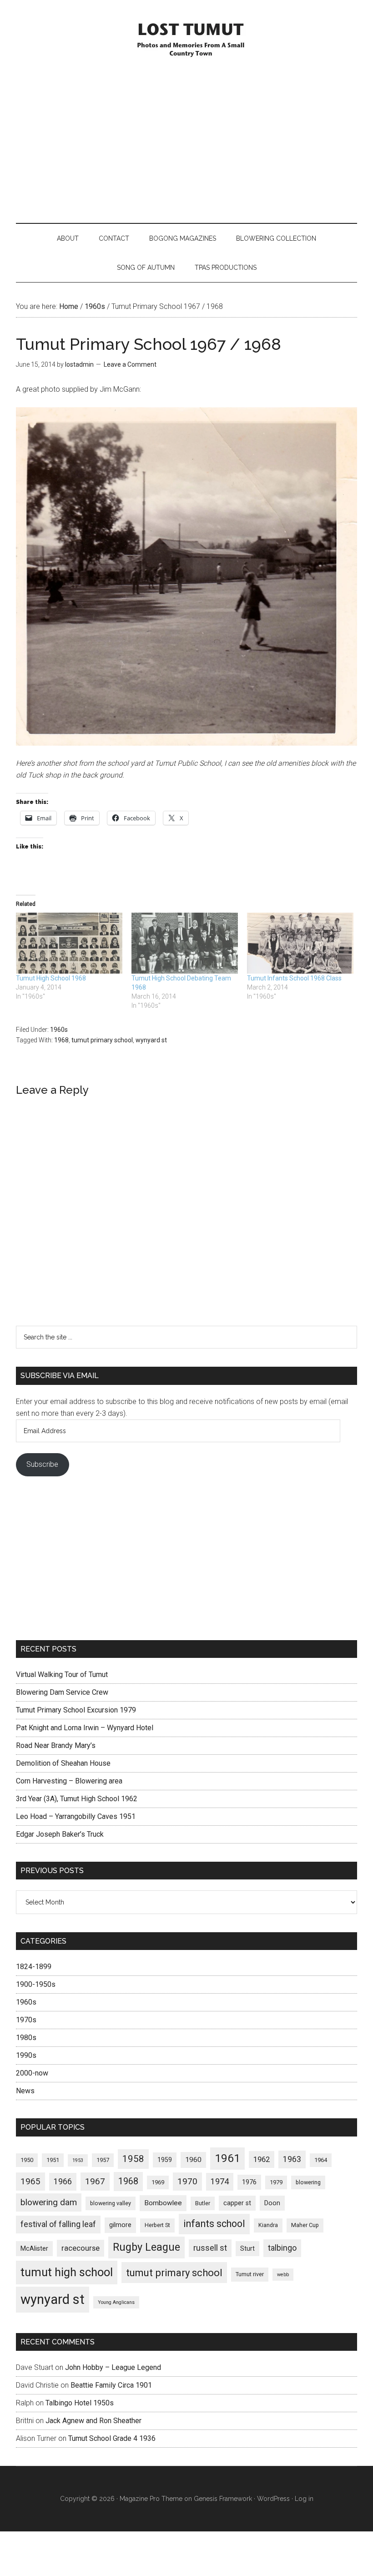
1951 (53, 2160)
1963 (292, 2159)
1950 (27, 2160)
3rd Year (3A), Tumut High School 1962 (77, 1799)
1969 (158, 2182)
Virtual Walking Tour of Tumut (62, 1674)
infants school (214, 2224)
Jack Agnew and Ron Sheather (93, 2421)
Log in (304, 2499)
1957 (103, 2160)
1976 (249, 2182)
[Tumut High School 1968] (69, 943)
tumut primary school (102, 1040)
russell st (210, 2248)
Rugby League (146, 2247)
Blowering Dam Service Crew (62, 1692)
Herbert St (157, 2225)
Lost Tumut (186, 39)
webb (283, 2275)
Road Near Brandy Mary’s (56, 1745)
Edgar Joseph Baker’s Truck (60, 1834)
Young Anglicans (116, 2302)
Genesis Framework (223, 2499)
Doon (272, 2203)
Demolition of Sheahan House (63, 1763)
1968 (61, 1040)
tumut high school (67, 2272)
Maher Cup (305, 2225)
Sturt (247, 2248)
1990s (26, 2055)
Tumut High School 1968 (51, 978)
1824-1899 (34, 1967)
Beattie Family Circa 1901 (111, 2385)
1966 (63, 2181)
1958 (133, 2159)
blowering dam (49, 2202)
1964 (321, 2160)
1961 (227, 2158)
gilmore (120, 2225)
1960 (193, 2160)
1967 (95, 2182)
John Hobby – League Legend (113, 2367)
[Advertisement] (186, 141)
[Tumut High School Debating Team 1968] (185, 943)
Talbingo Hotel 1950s (80, 2403)
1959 (165, 2160)
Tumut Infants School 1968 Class (294, 978)
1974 (220, 2181)
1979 (276, 2182)
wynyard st (151, 1040)
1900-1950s (36, 1984)
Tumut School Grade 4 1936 (112, 2438)
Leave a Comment (130, 364)
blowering (308, 2182)
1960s (59, 1030)
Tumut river (250, 2274)
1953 (78, 2160)
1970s (26, 2020)
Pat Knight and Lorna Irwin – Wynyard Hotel (85, 1728)
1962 (262, 2159)
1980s (26, 2038)
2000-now (32, 2073)
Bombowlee (163, 2203)
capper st (237, 2203)
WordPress (273, 2499)
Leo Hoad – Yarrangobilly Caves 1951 (76, 1816)
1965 (30, 2182)
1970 (187, 2182)
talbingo (282, 2248)
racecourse (81, 2248)
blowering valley (111, 2203)
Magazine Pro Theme (151, 2499)
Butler (203, 2203)
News (25, 2091)
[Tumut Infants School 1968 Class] (300, 943)
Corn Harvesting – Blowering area (69, 1781)
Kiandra (268, 2225)
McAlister (34, 2248)
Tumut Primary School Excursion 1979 (76, 1710)
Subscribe (42, 1464)
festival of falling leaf (58, 2224)
